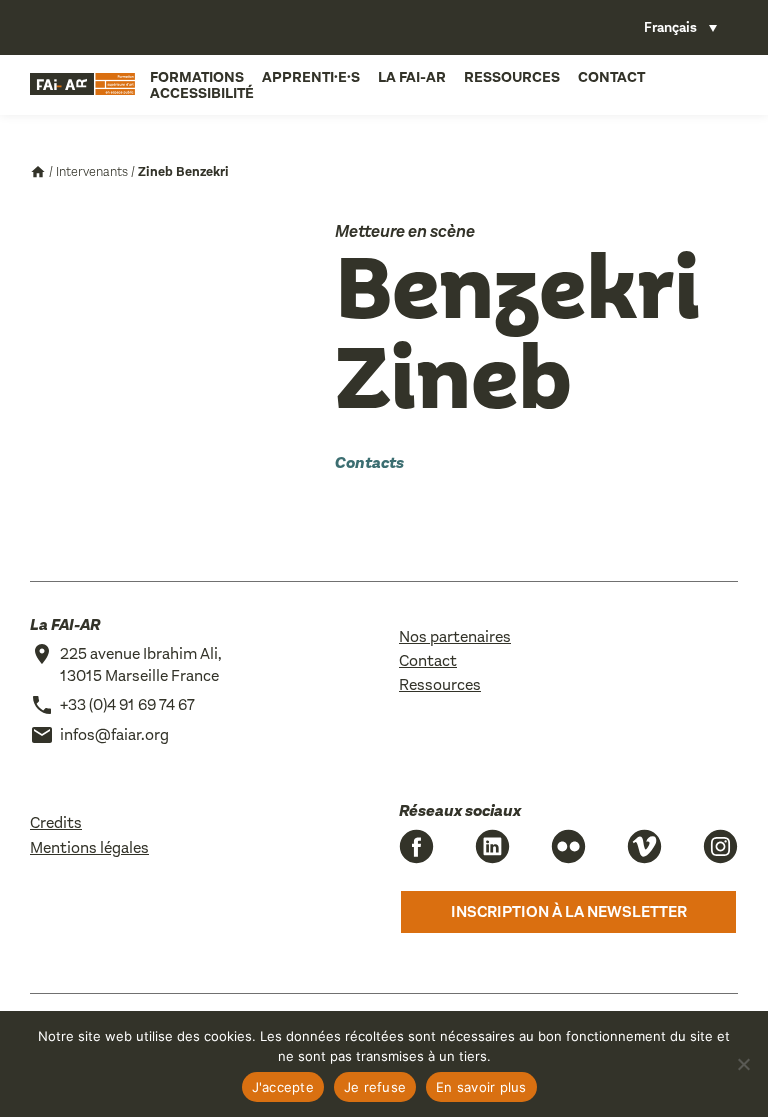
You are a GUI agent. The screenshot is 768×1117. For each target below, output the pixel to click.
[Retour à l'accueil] (82, 85)
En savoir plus (481, 1087)
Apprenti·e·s (311, 77)
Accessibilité (202, 93)
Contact (611, 77)
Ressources (512, 77)
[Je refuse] (743, 1064)
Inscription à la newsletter (569, 911)
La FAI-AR (412, 77)
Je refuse (375, 1087)
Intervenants (92, 171)
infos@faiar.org (114, 734)
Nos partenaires (455, 636)
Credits (56, 822)
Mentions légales (89, 847)
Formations (197, 77)
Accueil (38, 172)
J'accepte (283, 1087)
